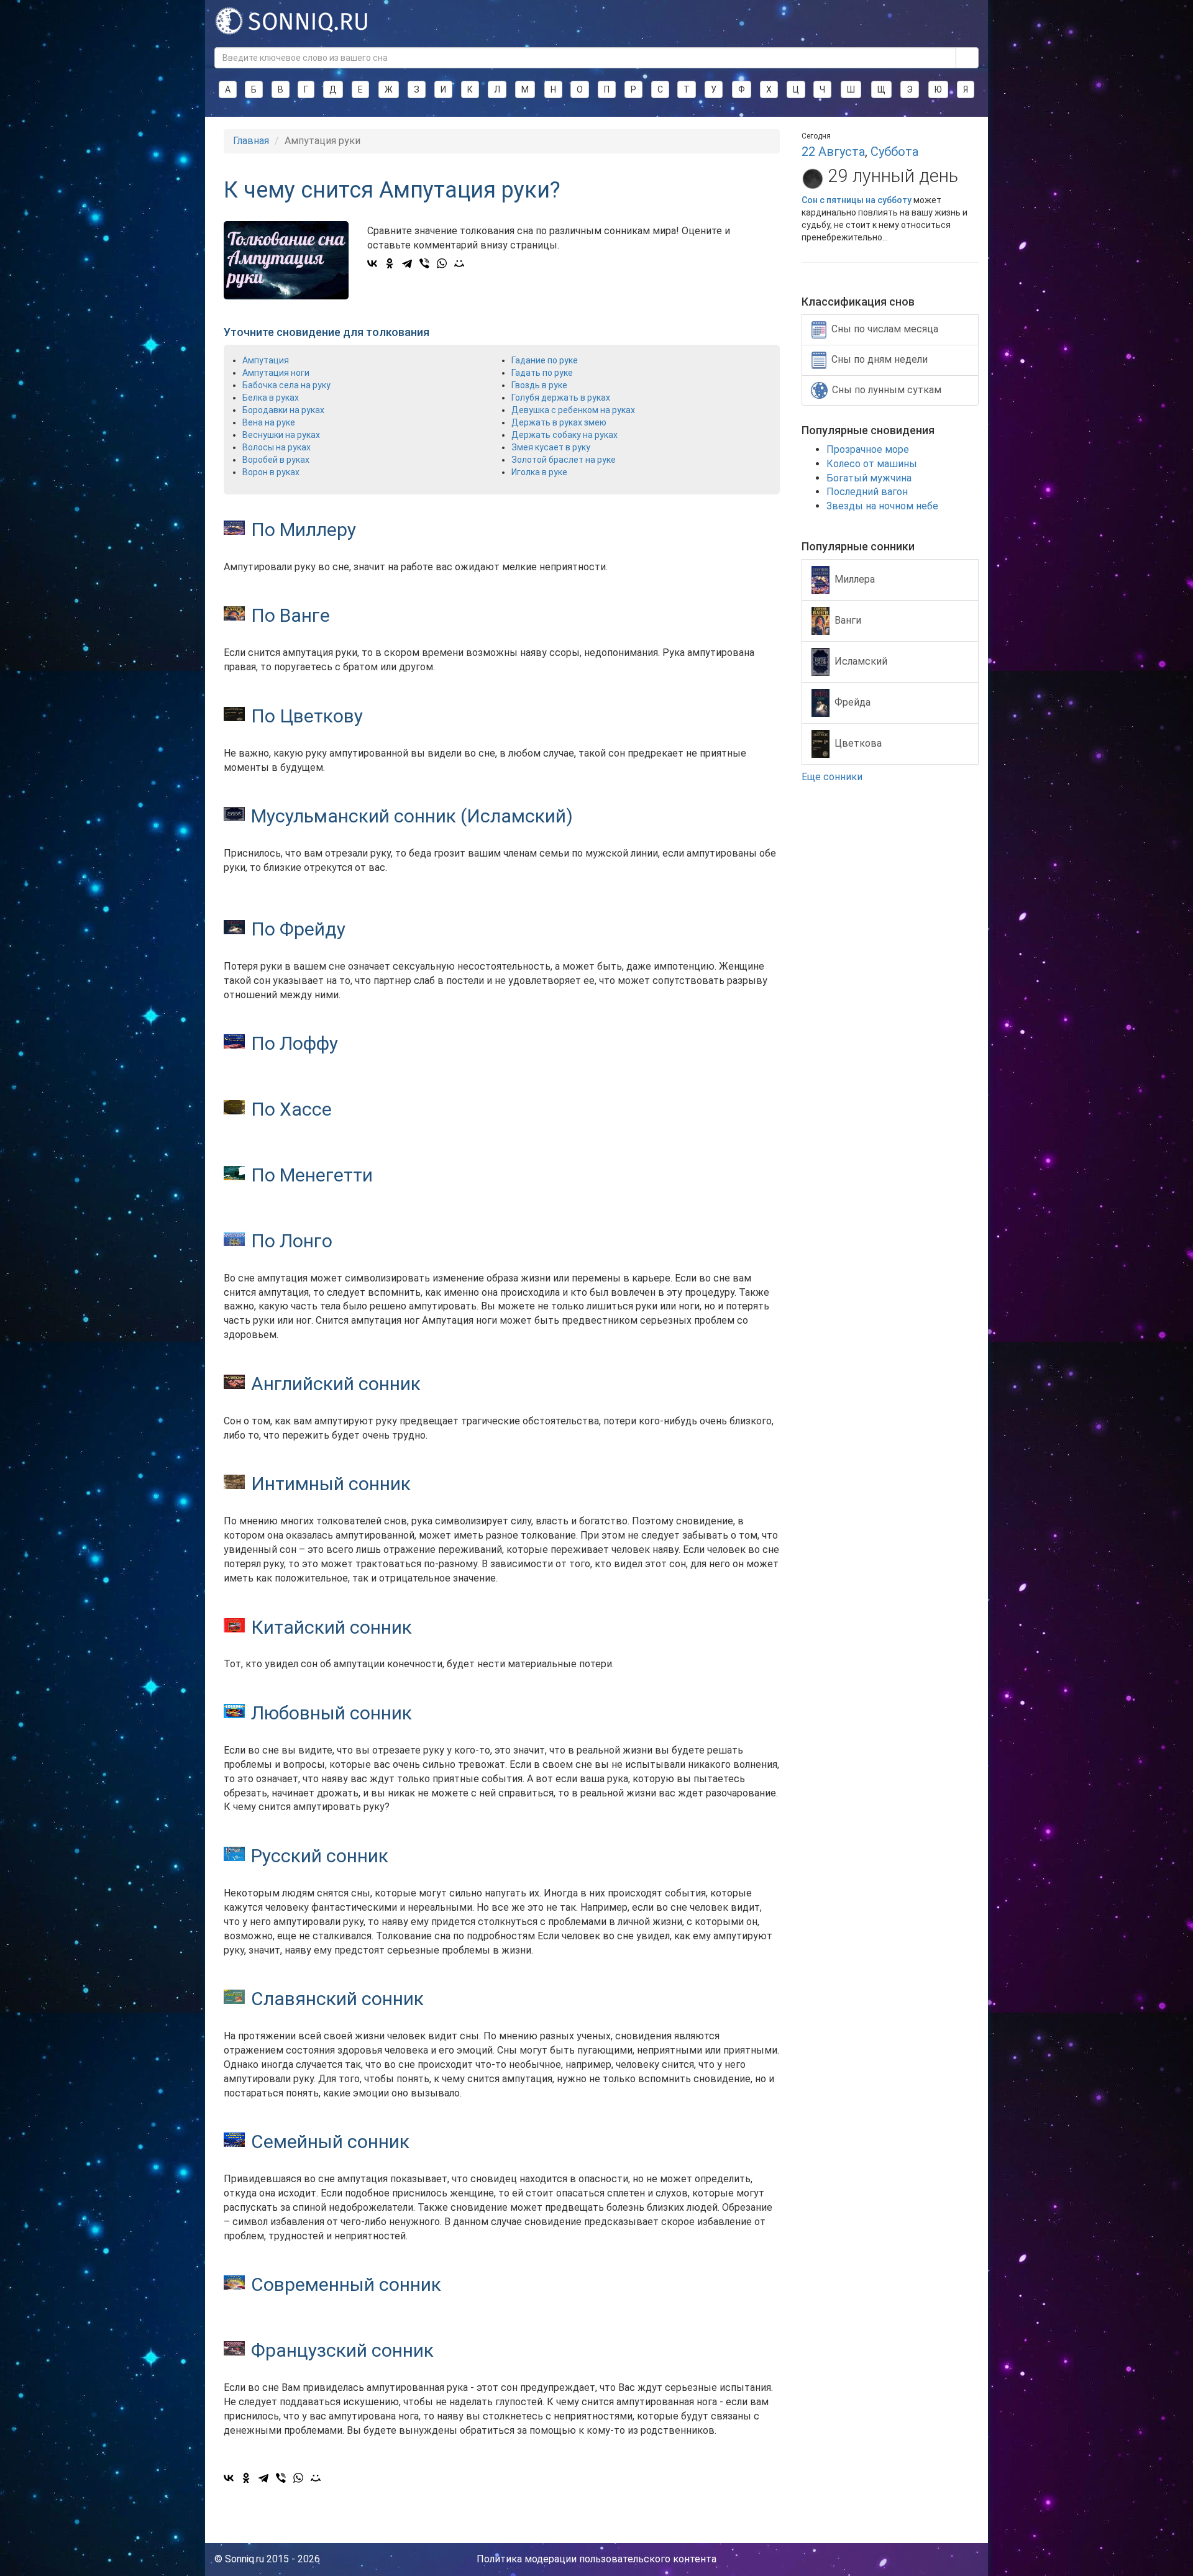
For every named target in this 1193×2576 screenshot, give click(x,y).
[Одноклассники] (390, 263)
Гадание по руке (545, 360)
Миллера (855, 579)
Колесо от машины (872, 464)
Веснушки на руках (281, 435)
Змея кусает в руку (551, 447)
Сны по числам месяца (885, 329)
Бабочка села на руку (286, 385)
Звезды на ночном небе (882, 506)
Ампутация (266, 360)
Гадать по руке (542, 373)
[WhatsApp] (442, 263)
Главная (251, 141)
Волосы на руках (277, 447)
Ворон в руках (271, 472)
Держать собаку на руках (565, 435)
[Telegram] (407, 263)
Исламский (861, 661)
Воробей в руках (276, 460)
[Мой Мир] (459, 263)
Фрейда (852, 702)
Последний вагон (867, 492)
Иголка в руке (539, 472)
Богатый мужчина (869, 478)
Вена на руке (269, 422)
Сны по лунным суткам (887, 390)
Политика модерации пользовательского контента (596, 2559)
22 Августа (833, 152)
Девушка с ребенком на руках (573, 410)
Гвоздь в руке (539, 385)
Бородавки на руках (283, 410)
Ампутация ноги (276, 373)
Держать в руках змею (559, 422)
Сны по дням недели (880, 359)
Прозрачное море (868, 449)
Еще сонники (833, 777)
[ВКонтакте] (372, 263)
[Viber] (424, 263)
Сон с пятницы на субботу (857, 200)
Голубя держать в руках (561, 398)
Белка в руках (271, 398)
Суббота (894, 152)
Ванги (848, 620)
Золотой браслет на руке (564, 460)
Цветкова (858, 743)
